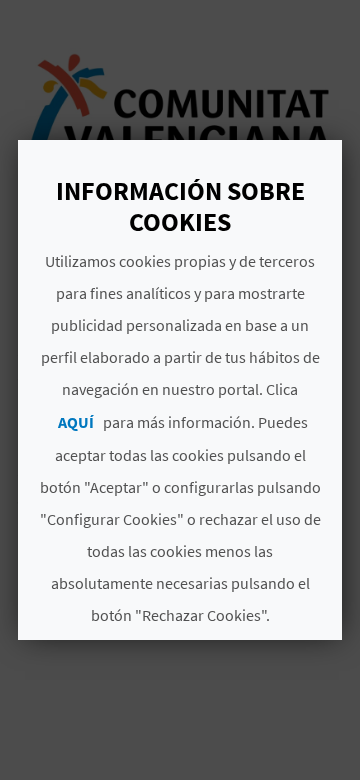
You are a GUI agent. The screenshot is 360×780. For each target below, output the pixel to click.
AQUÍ (76, 422)
